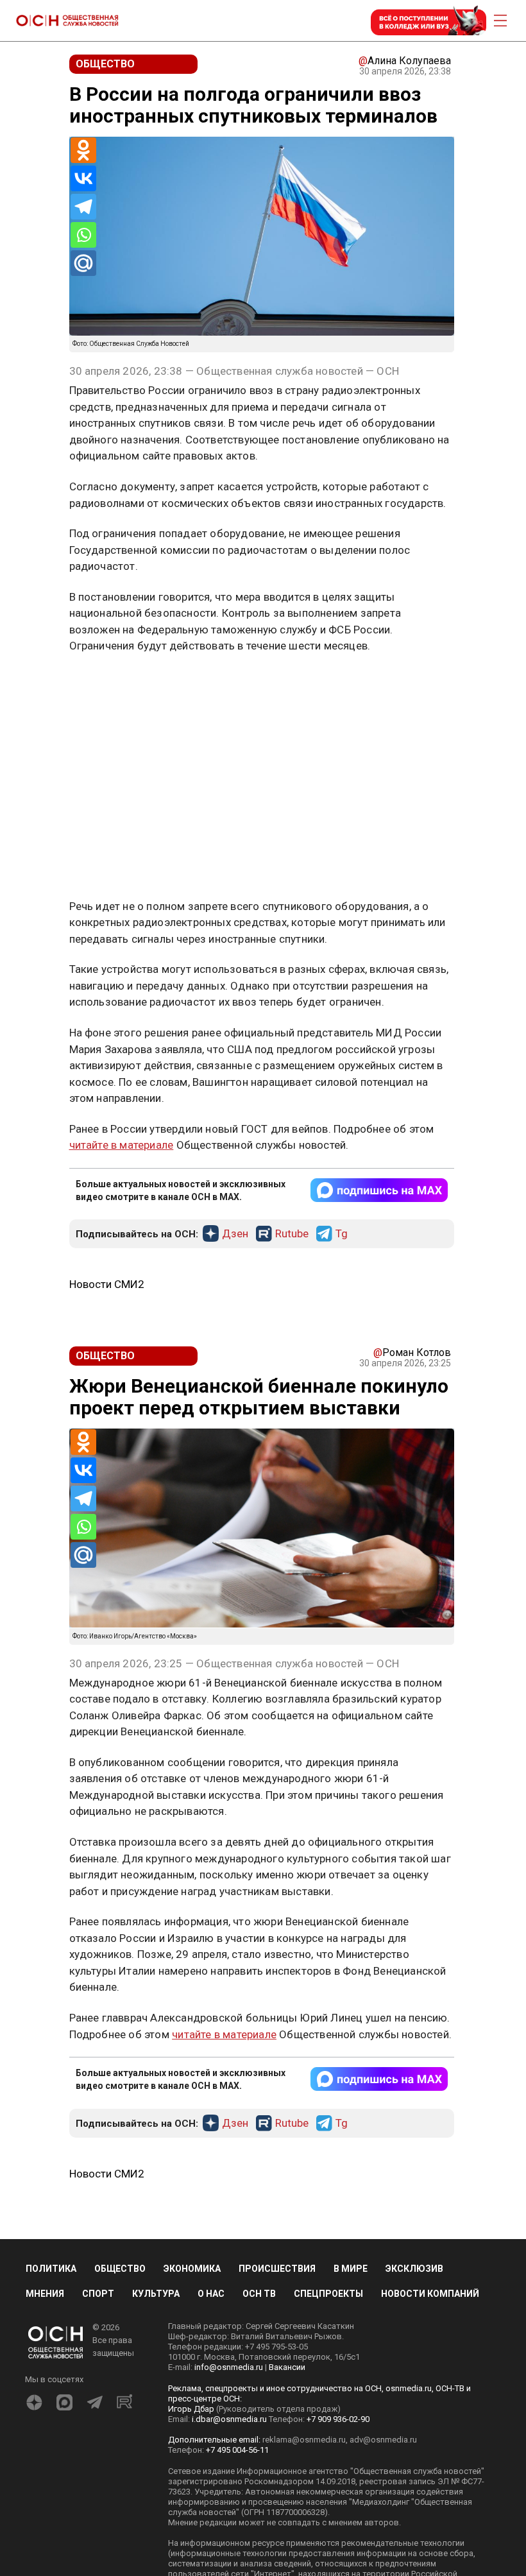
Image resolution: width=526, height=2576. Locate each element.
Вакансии (287, 2367)
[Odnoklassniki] (83, 150)
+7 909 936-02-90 (338, 2419)
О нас (211, 2294)
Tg (342, 1234)
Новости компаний (430, 2294)
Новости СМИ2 (107, 1284)
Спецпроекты (328, 2294)
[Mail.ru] (83, 263)
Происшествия (277, 2269)
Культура (156, 2294)
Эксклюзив (414, 2269)
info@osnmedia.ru (229, 2367)
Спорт (98, 2294)
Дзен (235, 1234)
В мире (351, 2269)
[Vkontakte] (83, 178)
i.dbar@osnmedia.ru (229, 2419)
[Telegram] (83, 207)
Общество (120, 2269)
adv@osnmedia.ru (383, 2440)
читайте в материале (122, 1145)
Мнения (45, 2294)
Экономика (192, 2269)
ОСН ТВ (259, 2294)
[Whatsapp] (83, 235)
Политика (51, 2269)
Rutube (292, 1234)
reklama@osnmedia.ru (304, 2440)
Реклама (109, 683)
